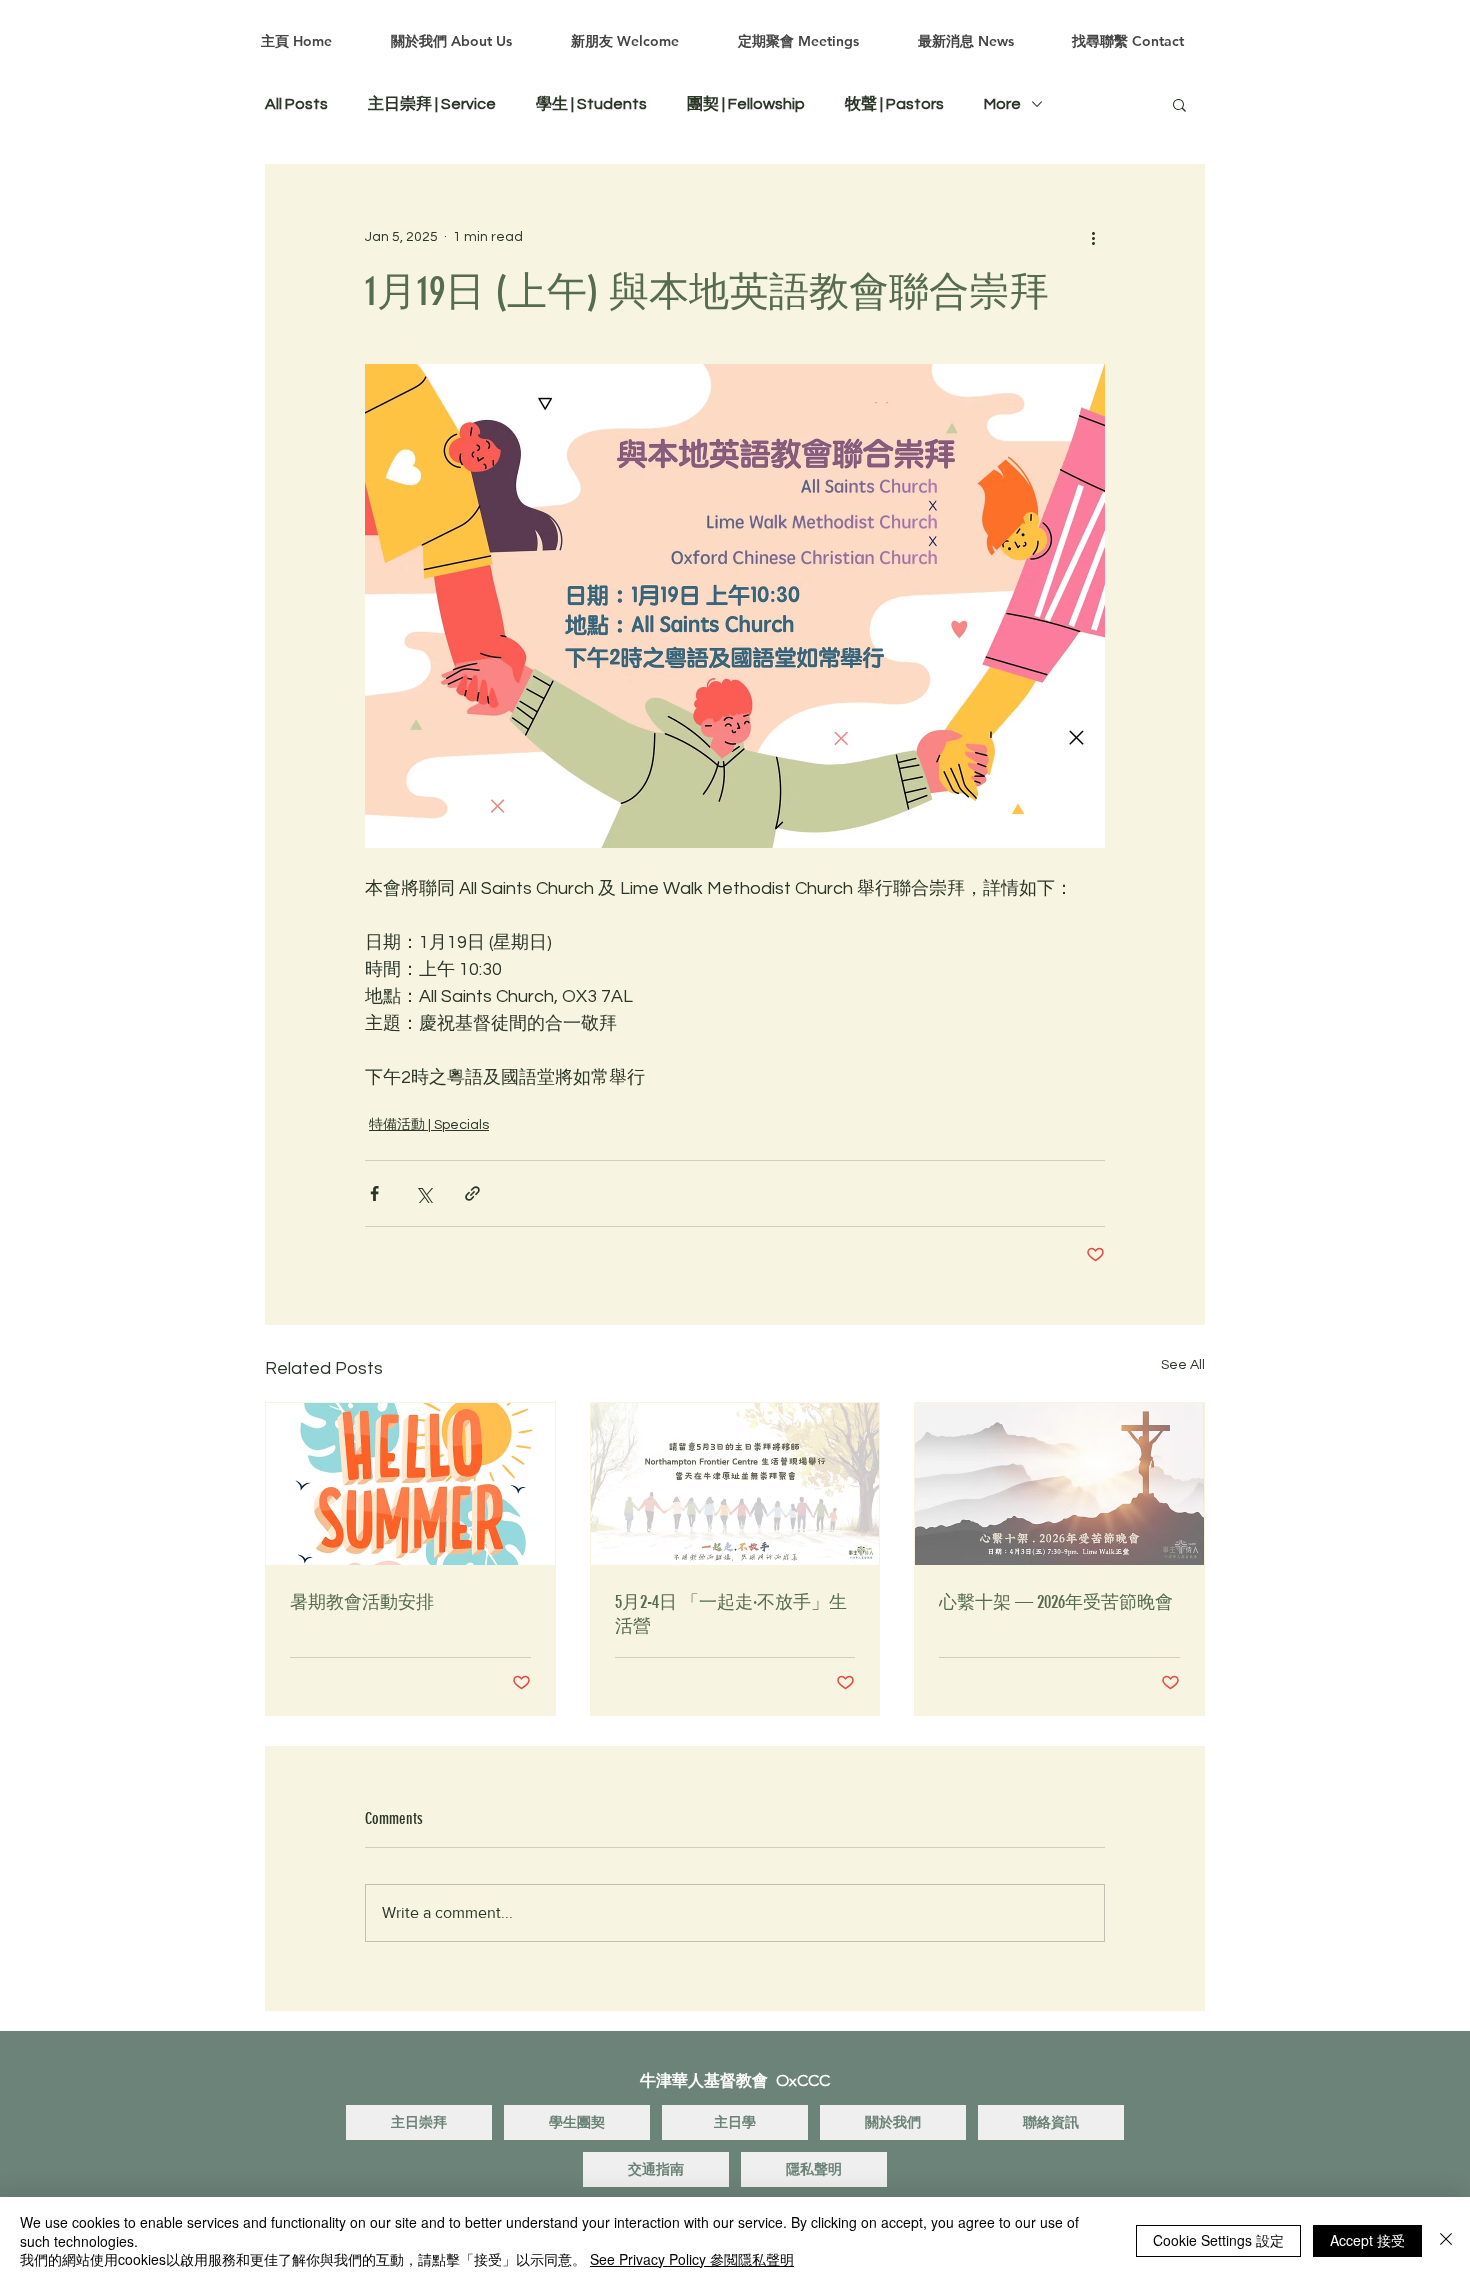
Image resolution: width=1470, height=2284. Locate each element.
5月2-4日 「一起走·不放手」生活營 (731, 1614)
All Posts (296, 104)
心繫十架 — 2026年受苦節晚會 (1056, 1602)
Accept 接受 (1367, 2240)
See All (1183, 1365)
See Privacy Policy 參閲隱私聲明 (692, 2259)
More (1002, 104)
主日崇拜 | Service (432, 104)
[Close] (1446, 2240)
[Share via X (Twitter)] (423, 1193)
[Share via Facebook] (374, 1193)
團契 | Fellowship (746, 104)
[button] (1179, 104)
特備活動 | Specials (429, 1125)
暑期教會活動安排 (362, 1602)
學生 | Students (591, 104)
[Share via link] (472, 1193)
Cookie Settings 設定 (1218, 2240)
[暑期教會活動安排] (410, 1484)
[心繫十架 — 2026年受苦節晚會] (1059, 1484)
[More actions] (1093, 237)
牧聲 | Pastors (894, 104)
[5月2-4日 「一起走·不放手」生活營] (735, 1484)
